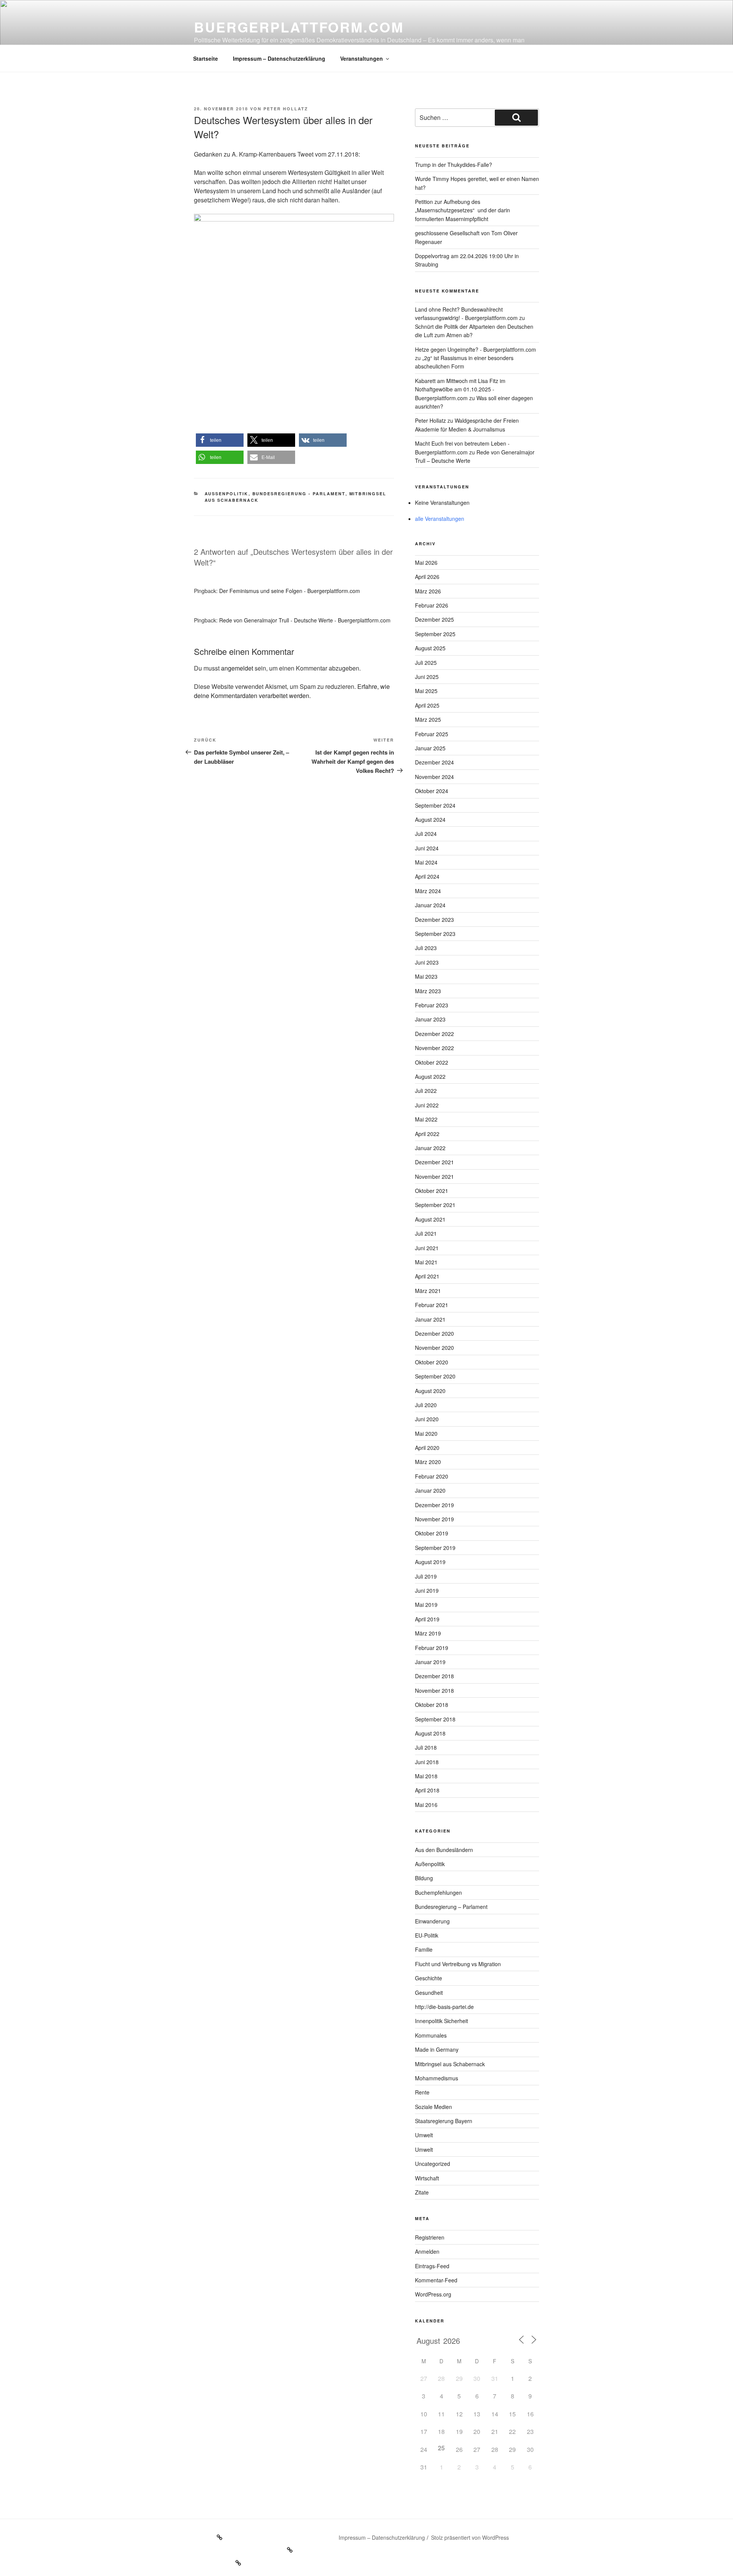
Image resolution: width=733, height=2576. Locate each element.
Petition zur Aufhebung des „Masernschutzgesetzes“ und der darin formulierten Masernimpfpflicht (463, 210)
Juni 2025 (427, 677)
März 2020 (428, 1462)
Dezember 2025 (434, 619)
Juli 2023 (426, 948)
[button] (220, 440)
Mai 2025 (426, 691)
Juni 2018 (427, 1762)
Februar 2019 (432, 1648)
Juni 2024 (427, 848)
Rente (422, 2092)
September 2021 (435, 1205)
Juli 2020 (426, 1405)
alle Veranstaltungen (440, 519)
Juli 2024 (426, 834)
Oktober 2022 (432, 1062)
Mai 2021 (426, 1262)
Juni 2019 (427, 1590)
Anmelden (427, 2251)
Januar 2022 (430, 1148)
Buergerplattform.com (299, 27)
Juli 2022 (426, 1091)
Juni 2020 (427, 1419)
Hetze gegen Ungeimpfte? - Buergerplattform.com (475, 349)
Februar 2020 (432, 1476)
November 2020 (434, 1348)
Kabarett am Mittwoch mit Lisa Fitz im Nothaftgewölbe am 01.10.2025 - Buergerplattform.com (460, 389)
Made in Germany (437, 2049)
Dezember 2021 (434, 1162)
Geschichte (429, 1978)
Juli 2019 (426, 1576)
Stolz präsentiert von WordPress (470, 2537)
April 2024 (427, 876)
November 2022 (434, 1048)
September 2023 (435, 934)
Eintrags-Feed (432, 2266)
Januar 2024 (430, 905)
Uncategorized (433, 2164)
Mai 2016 (426, 1805)
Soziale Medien (434, 2107)
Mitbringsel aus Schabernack (450, 2064)
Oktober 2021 (432, 1191)
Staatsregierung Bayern (444, 2121)
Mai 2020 (426, 1433)
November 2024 (434, 777)
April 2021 (427, 1276)
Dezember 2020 (434, 1333)
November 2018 (434, 1690)
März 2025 (428, 719)
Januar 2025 (430, 748)
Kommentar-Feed (436, 2280)
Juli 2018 (426, 1747)
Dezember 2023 (434, 920)
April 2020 (427, 1448)
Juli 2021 (426, 1233)
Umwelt (424, 2135)
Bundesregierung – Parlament (451, 1907)
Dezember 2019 (434, 1505)
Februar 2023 (432, 1005)
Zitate (422, 2192)
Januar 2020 (430, 1490)
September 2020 (435, 1376)
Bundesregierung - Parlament (299, 494)
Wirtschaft (427, 2178)
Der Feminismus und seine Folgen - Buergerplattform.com (290, 591)
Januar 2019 (430, 1662)
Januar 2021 (430, 1319)
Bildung (424, 1878)
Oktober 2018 (432, 1705)
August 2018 (430, 1733)
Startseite (206, 58)
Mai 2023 (426, 976)
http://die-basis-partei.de (444, 2007)
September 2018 (435, 1719)
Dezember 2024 (434, 762)
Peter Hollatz (286, 109)
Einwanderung (432, 1921)
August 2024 (430, 819)
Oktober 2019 (432, 1533)
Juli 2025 (426, 663)
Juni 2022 (427, 1105)
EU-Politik (427, 1935)
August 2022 (430, 1076)
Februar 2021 (432, 1305)
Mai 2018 (426, 1776)
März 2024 (428, 891)
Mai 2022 (426, 1119)
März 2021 (428, 1291)
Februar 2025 (432, 734)
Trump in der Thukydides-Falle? (454, 165)
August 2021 (430, 1219)
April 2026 (427, 577)
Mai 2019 (426, 1605)
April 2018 (427, 1790)
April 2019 (427, 1619)
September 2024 (435, 805)
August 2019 (430, 1562)
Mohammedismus (437, 2078)
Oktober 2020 (432, 1362)
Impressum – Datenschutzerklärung (279, 58)
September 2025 (435, 634)
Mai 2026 (426, 562)
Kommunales (431, 2035)
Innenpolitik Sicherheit (442, 2021)
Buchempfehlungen (438, 1892)
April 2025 (427, 705)
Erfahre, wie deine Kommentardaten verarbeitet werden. (292, 691)
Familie (424, 1949)
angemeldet (237, 668)
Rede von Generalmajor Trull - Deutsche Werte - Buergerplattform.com (305, 620)
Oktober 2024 (432, 791)
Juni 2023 (427, 962)
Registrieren (430, 2237)
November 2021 (434, 1176)
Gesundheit (429, 1993)
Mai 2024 (426, 862)
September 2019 (435, 1548)
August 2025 (430, 648)
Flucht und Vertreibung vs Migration (458, 1964)
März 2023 (428, 991)
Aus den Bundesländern (444, 1850)
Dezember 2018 (434, 1676)
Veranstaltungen (362, 58)
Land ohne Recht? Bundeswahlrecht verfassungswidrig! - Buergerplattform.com (466, 314)
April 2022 (427, 1134)
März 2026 (428, 591)
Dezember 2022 (434, 1034)
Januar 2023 (430, 1019)
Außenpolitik (227, 494)
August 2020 (430, 1391)
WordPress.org (433, 2294)
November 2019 (434, 1519)
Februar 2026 (432, 605)
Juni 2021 (427, 1248)
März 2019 (428, 1633)
